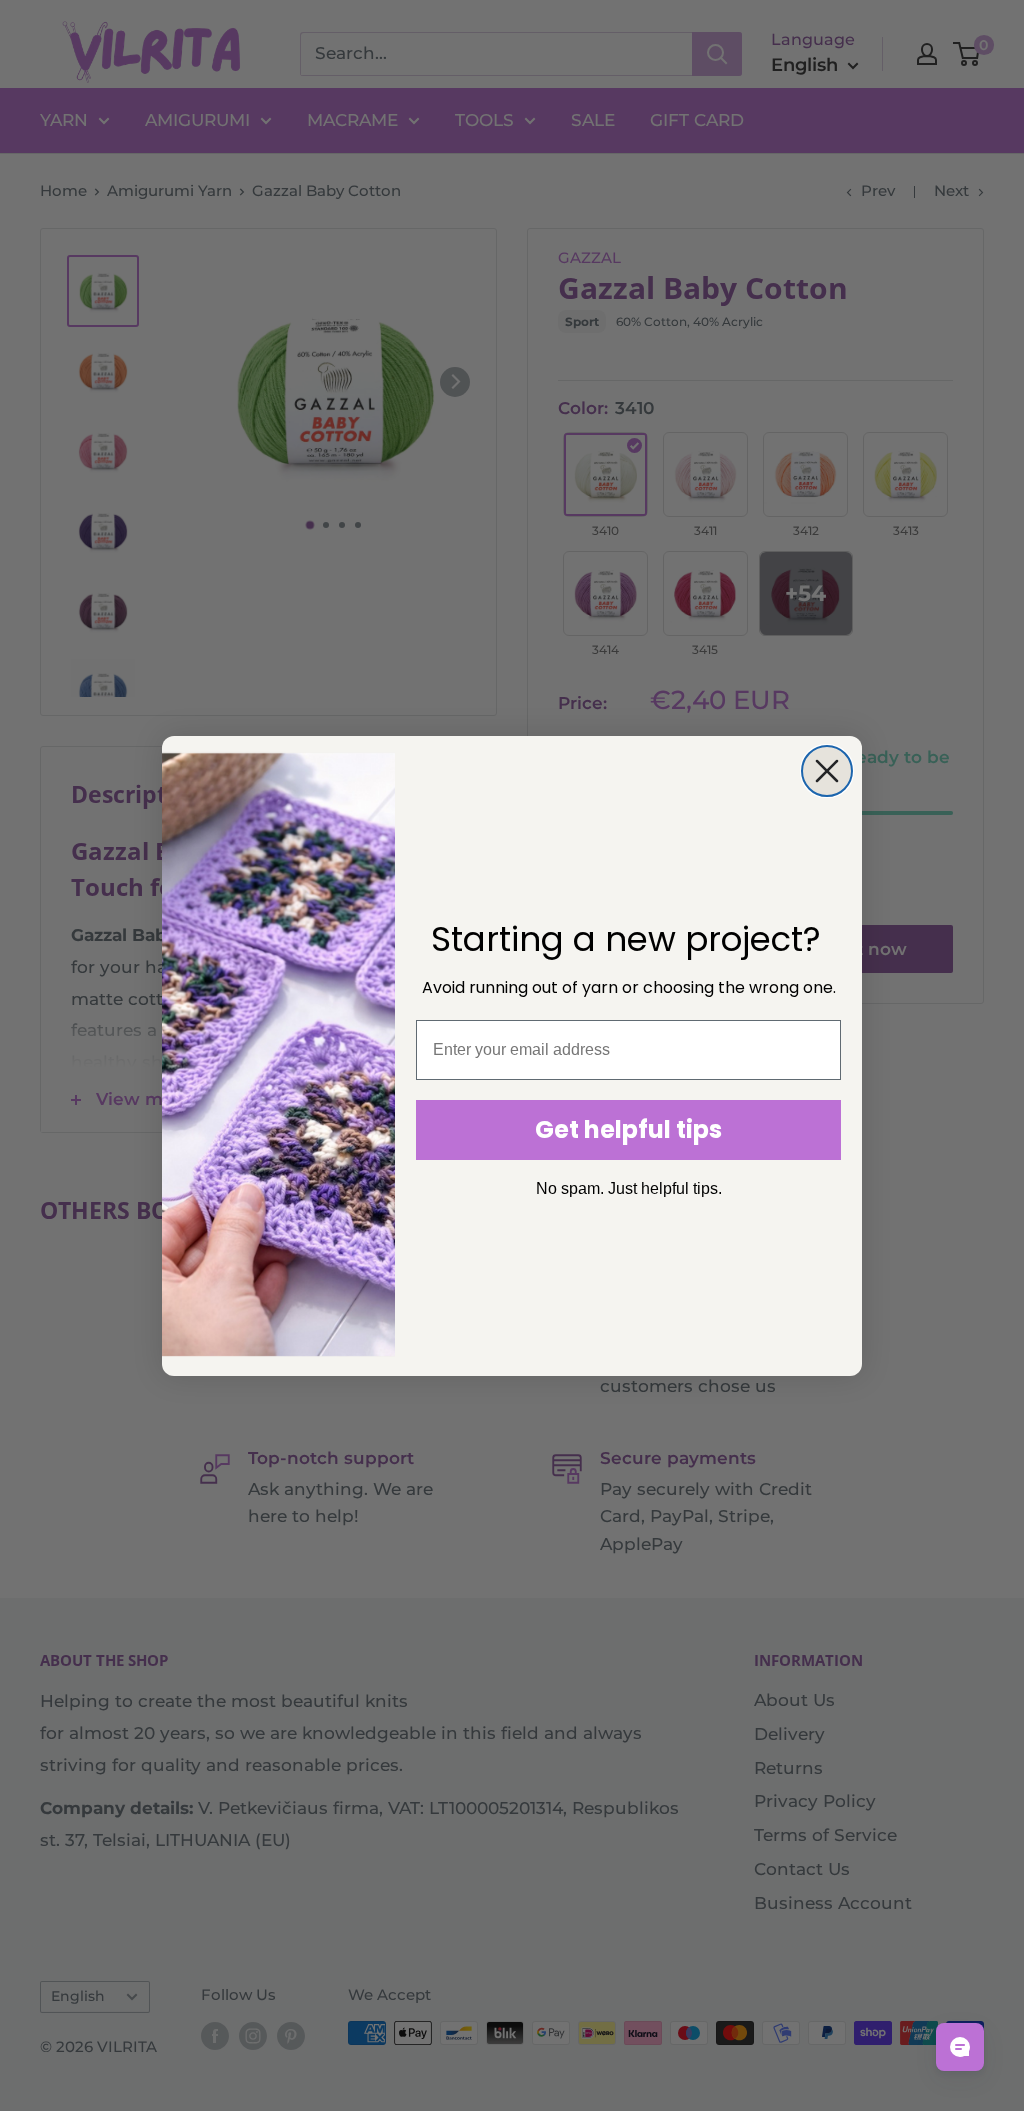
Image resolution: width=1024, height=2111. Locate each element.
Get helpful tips (628, 1129)
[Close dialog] (827, 771)
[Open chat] (960, 2047)
